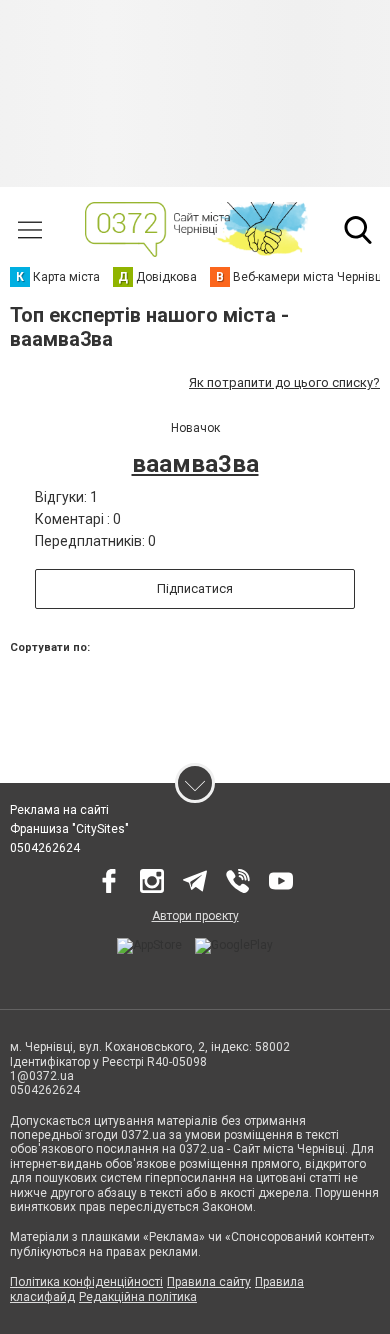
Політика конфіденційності (86, 1282)
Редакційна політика (138, 1297)
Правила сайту (209, 1282)
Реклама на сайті (59, 810)
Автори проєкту (195, 916)
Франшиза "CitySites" (69, 829)
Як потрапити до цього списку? (284, 382)
